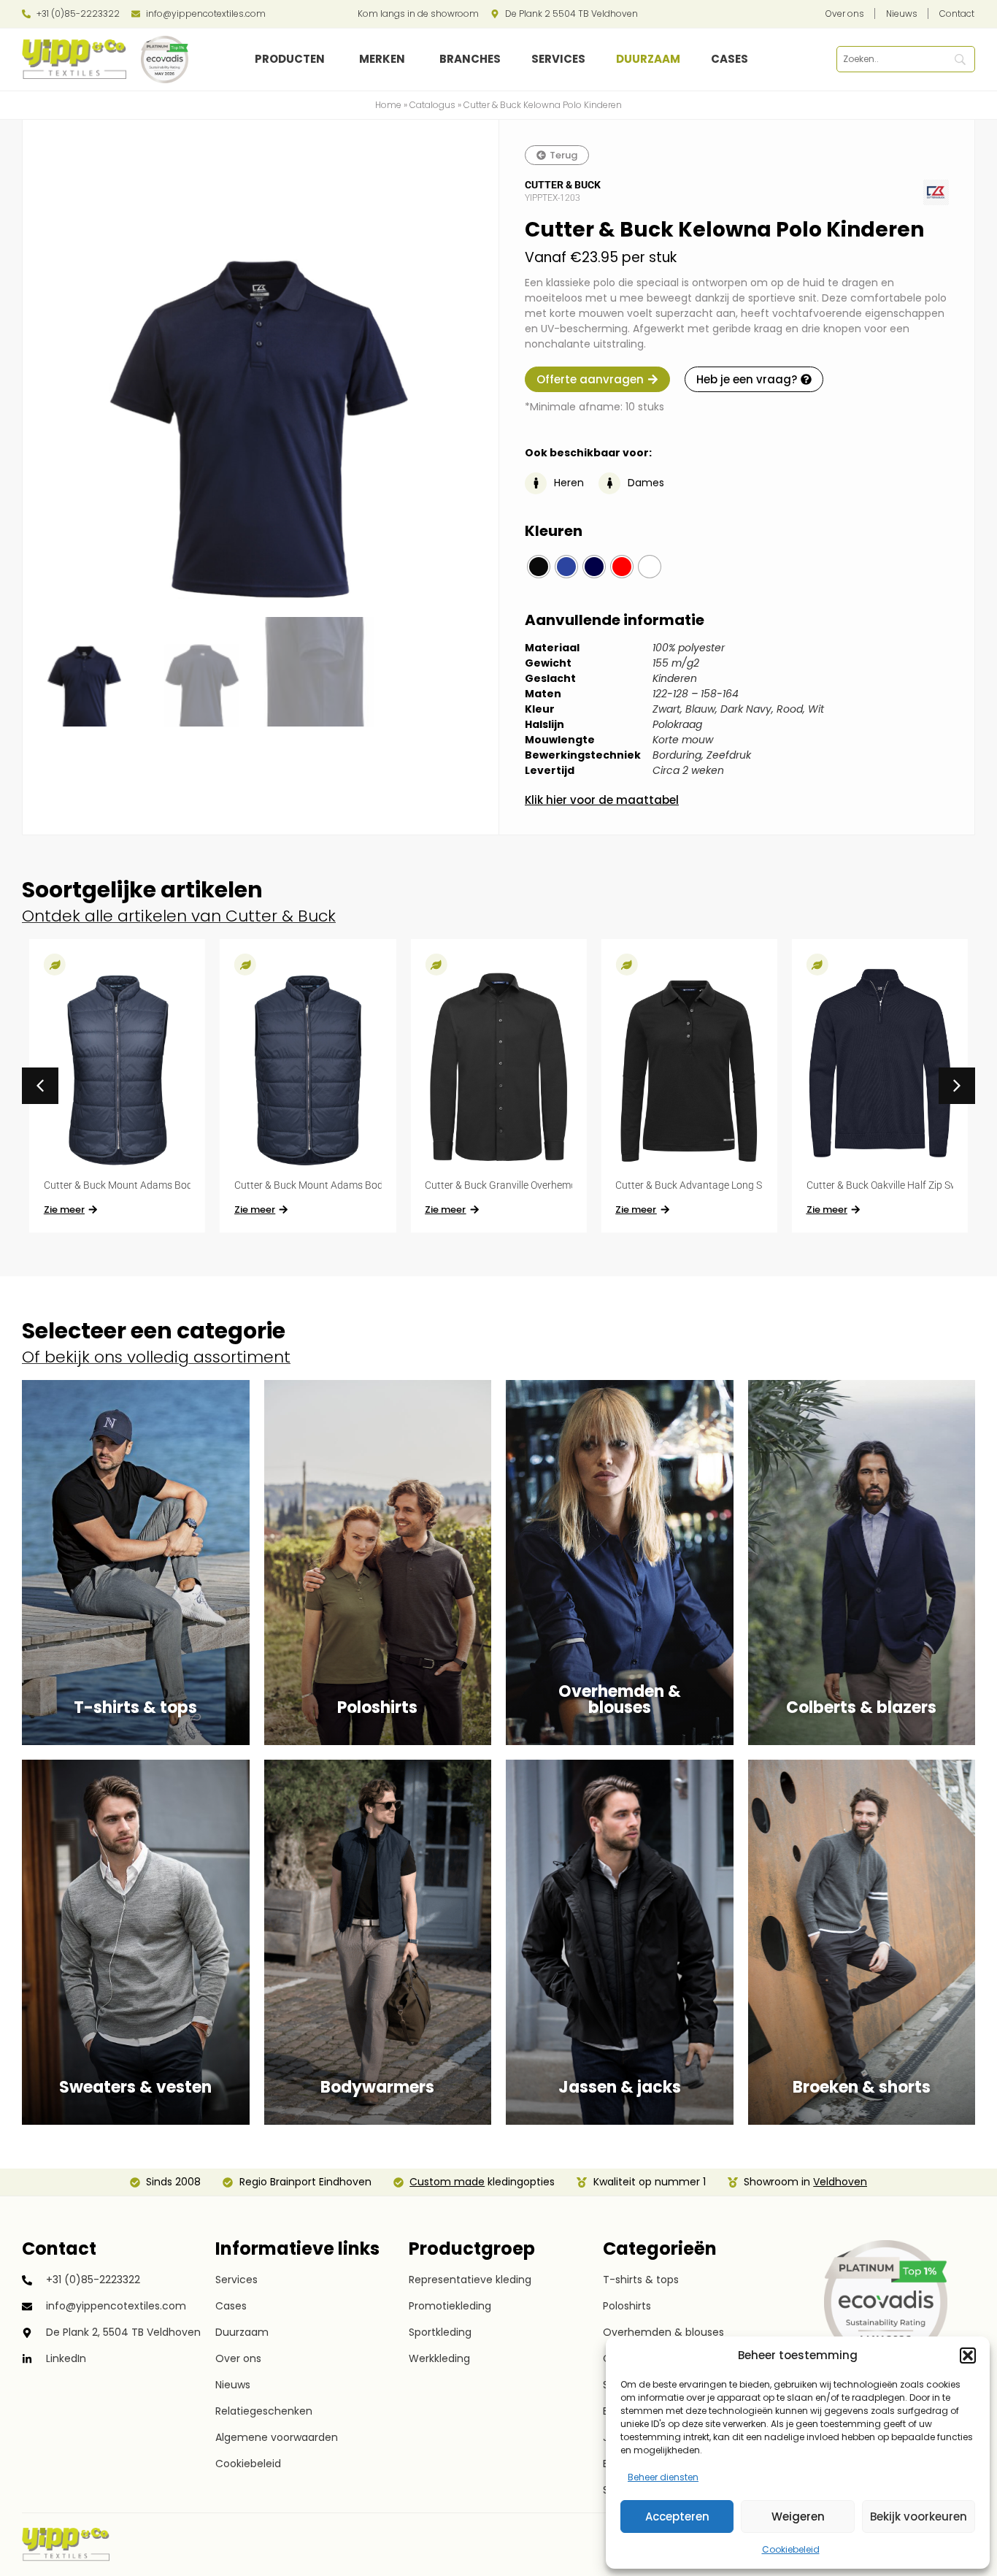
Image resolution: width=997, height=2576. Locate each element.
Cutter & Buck (563, 185)
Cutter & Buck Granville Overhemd (501, 1185)
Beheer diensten (663, 2477)
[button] (968, 2355)
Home (388, 105)
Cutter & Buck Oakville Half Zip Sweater (894, 1185)
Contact (59, 2249)
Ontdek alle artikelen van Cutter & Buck (179, 916)
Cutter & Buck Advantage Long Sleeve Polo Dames (728, 1185)
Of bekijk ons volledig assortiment (156, 1357)
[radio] (539, 567)
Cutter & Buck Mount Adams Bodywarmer (329, 1185)
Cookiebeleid (791, 2549)
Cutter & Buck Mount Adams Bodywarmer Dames (155, 1185)
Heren (569, 483)
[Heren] (536, 483)
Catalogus (432, 105)
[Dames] (609, 483)
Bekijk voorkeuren (919, 2516)
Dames (646, 483)
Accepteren (677, 2516)
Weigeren (798, 2516)
